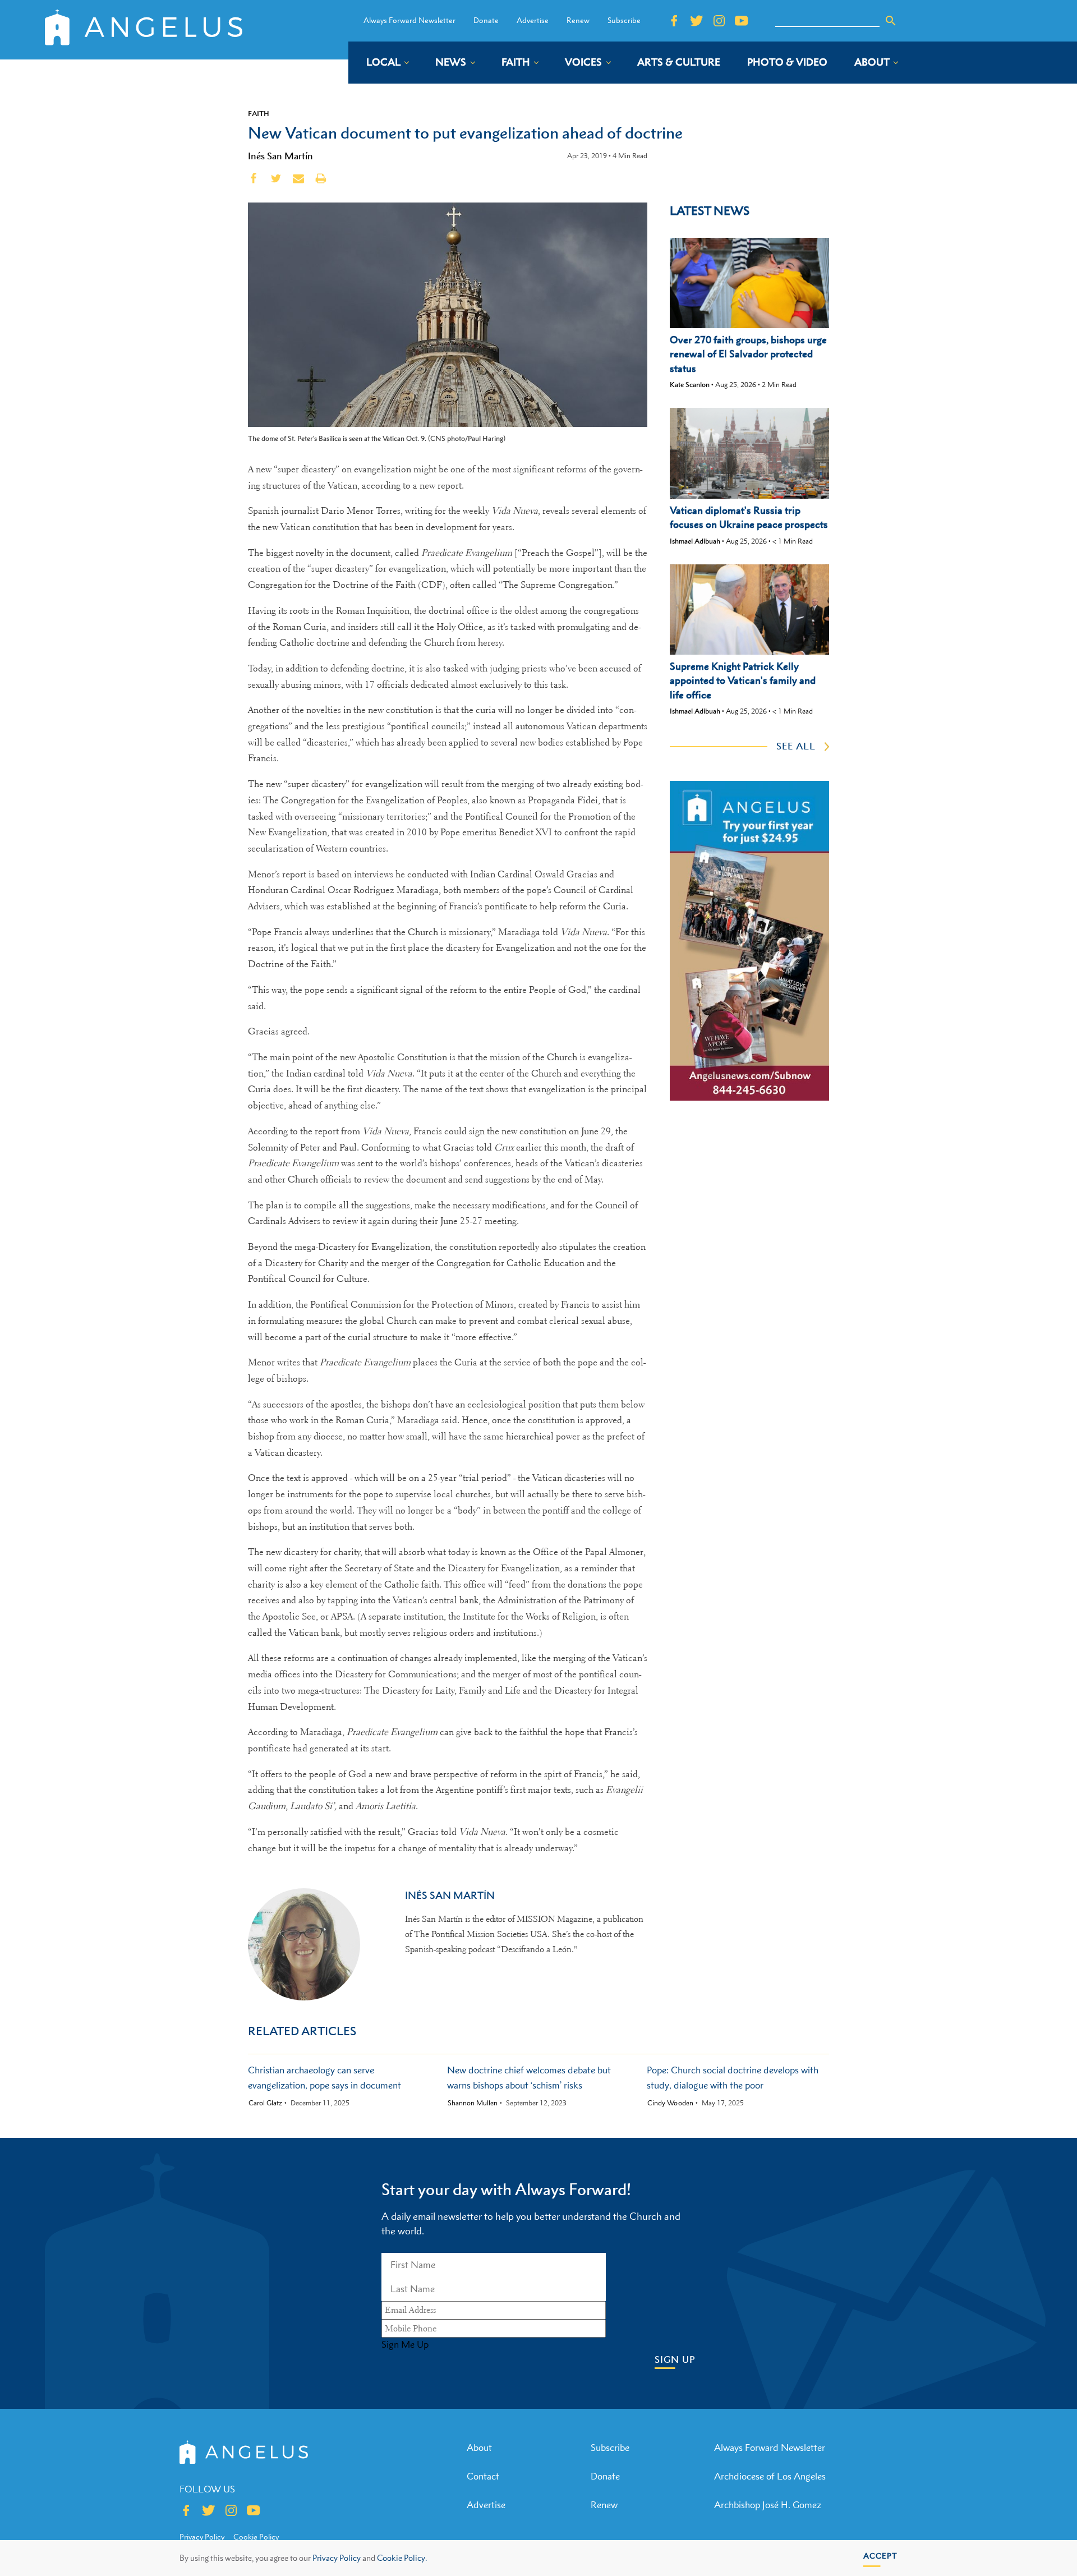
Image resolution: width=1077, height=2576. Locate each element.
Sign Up (675, 2360)
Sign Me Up (405, 2344)
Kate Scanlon (690, 385)
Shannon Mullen (473, 2103)
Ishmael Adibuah (695, 541)
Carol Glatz (265, 2103)
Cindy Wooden (670, 2103)
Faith (259, 113)
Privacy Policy (337, 2558)
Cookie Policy (256, 2537)
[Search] (891, 21)
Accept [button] (880, 2556)
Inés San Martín (280, 156)
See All (796, 746)
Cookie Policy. (402, 2558)
